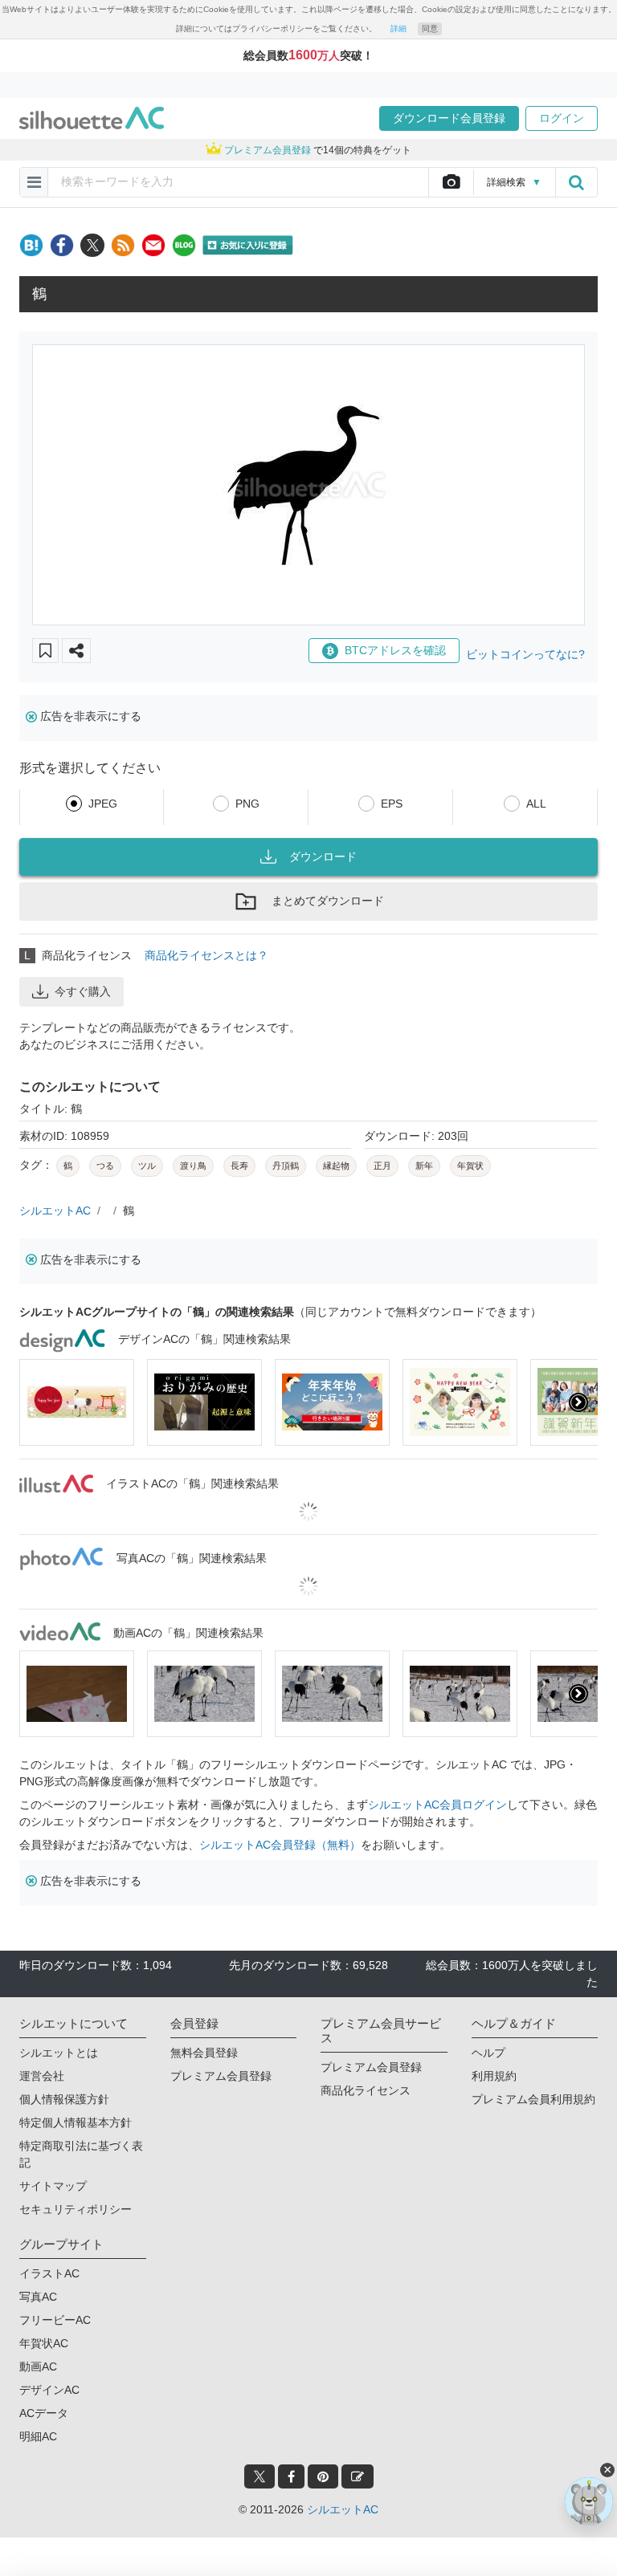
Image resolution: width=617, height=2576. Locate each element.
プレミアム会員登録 (221, 2076)
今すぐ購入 (83, 991)
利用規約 (494, 2076)
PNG (247, 804)
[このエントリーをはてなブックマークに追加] (31, 245)
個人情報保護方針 (64, 2099)
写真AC (38, 2297)
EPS (392, 804)
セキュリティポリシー (76, 2209)
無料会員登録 (204, 2053)
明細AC (38, 2436)
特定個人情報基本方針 (76, 2122)
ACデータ (44, 2413)
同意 (430, 28)
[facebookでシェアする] (62, 245)
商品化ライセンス (366, 2090)
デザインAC (49, 2390)
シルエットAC (55, 1211)
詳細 (398, 28)
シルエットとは (59, 2053)
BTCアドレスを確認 (395, 650)
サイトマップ (53, 2186)
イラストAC (49, 2273)
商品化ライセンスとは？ (206, 955)
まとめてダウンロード (328, 901)
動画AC (38, 2366)
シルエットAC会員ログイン (437, 1805)
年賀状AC (44, 2343)
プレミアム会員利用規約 (533, 2099)
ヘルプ (488, 2053)
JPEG (103, 804)
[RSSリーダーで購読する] (123, 245)
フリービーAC (55, 2320)
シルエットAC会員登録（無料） (280, 1845)
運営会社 (42, 2076)
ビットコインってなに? (525, 654)
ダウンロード (323, 857)
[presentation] (39, 1402)
